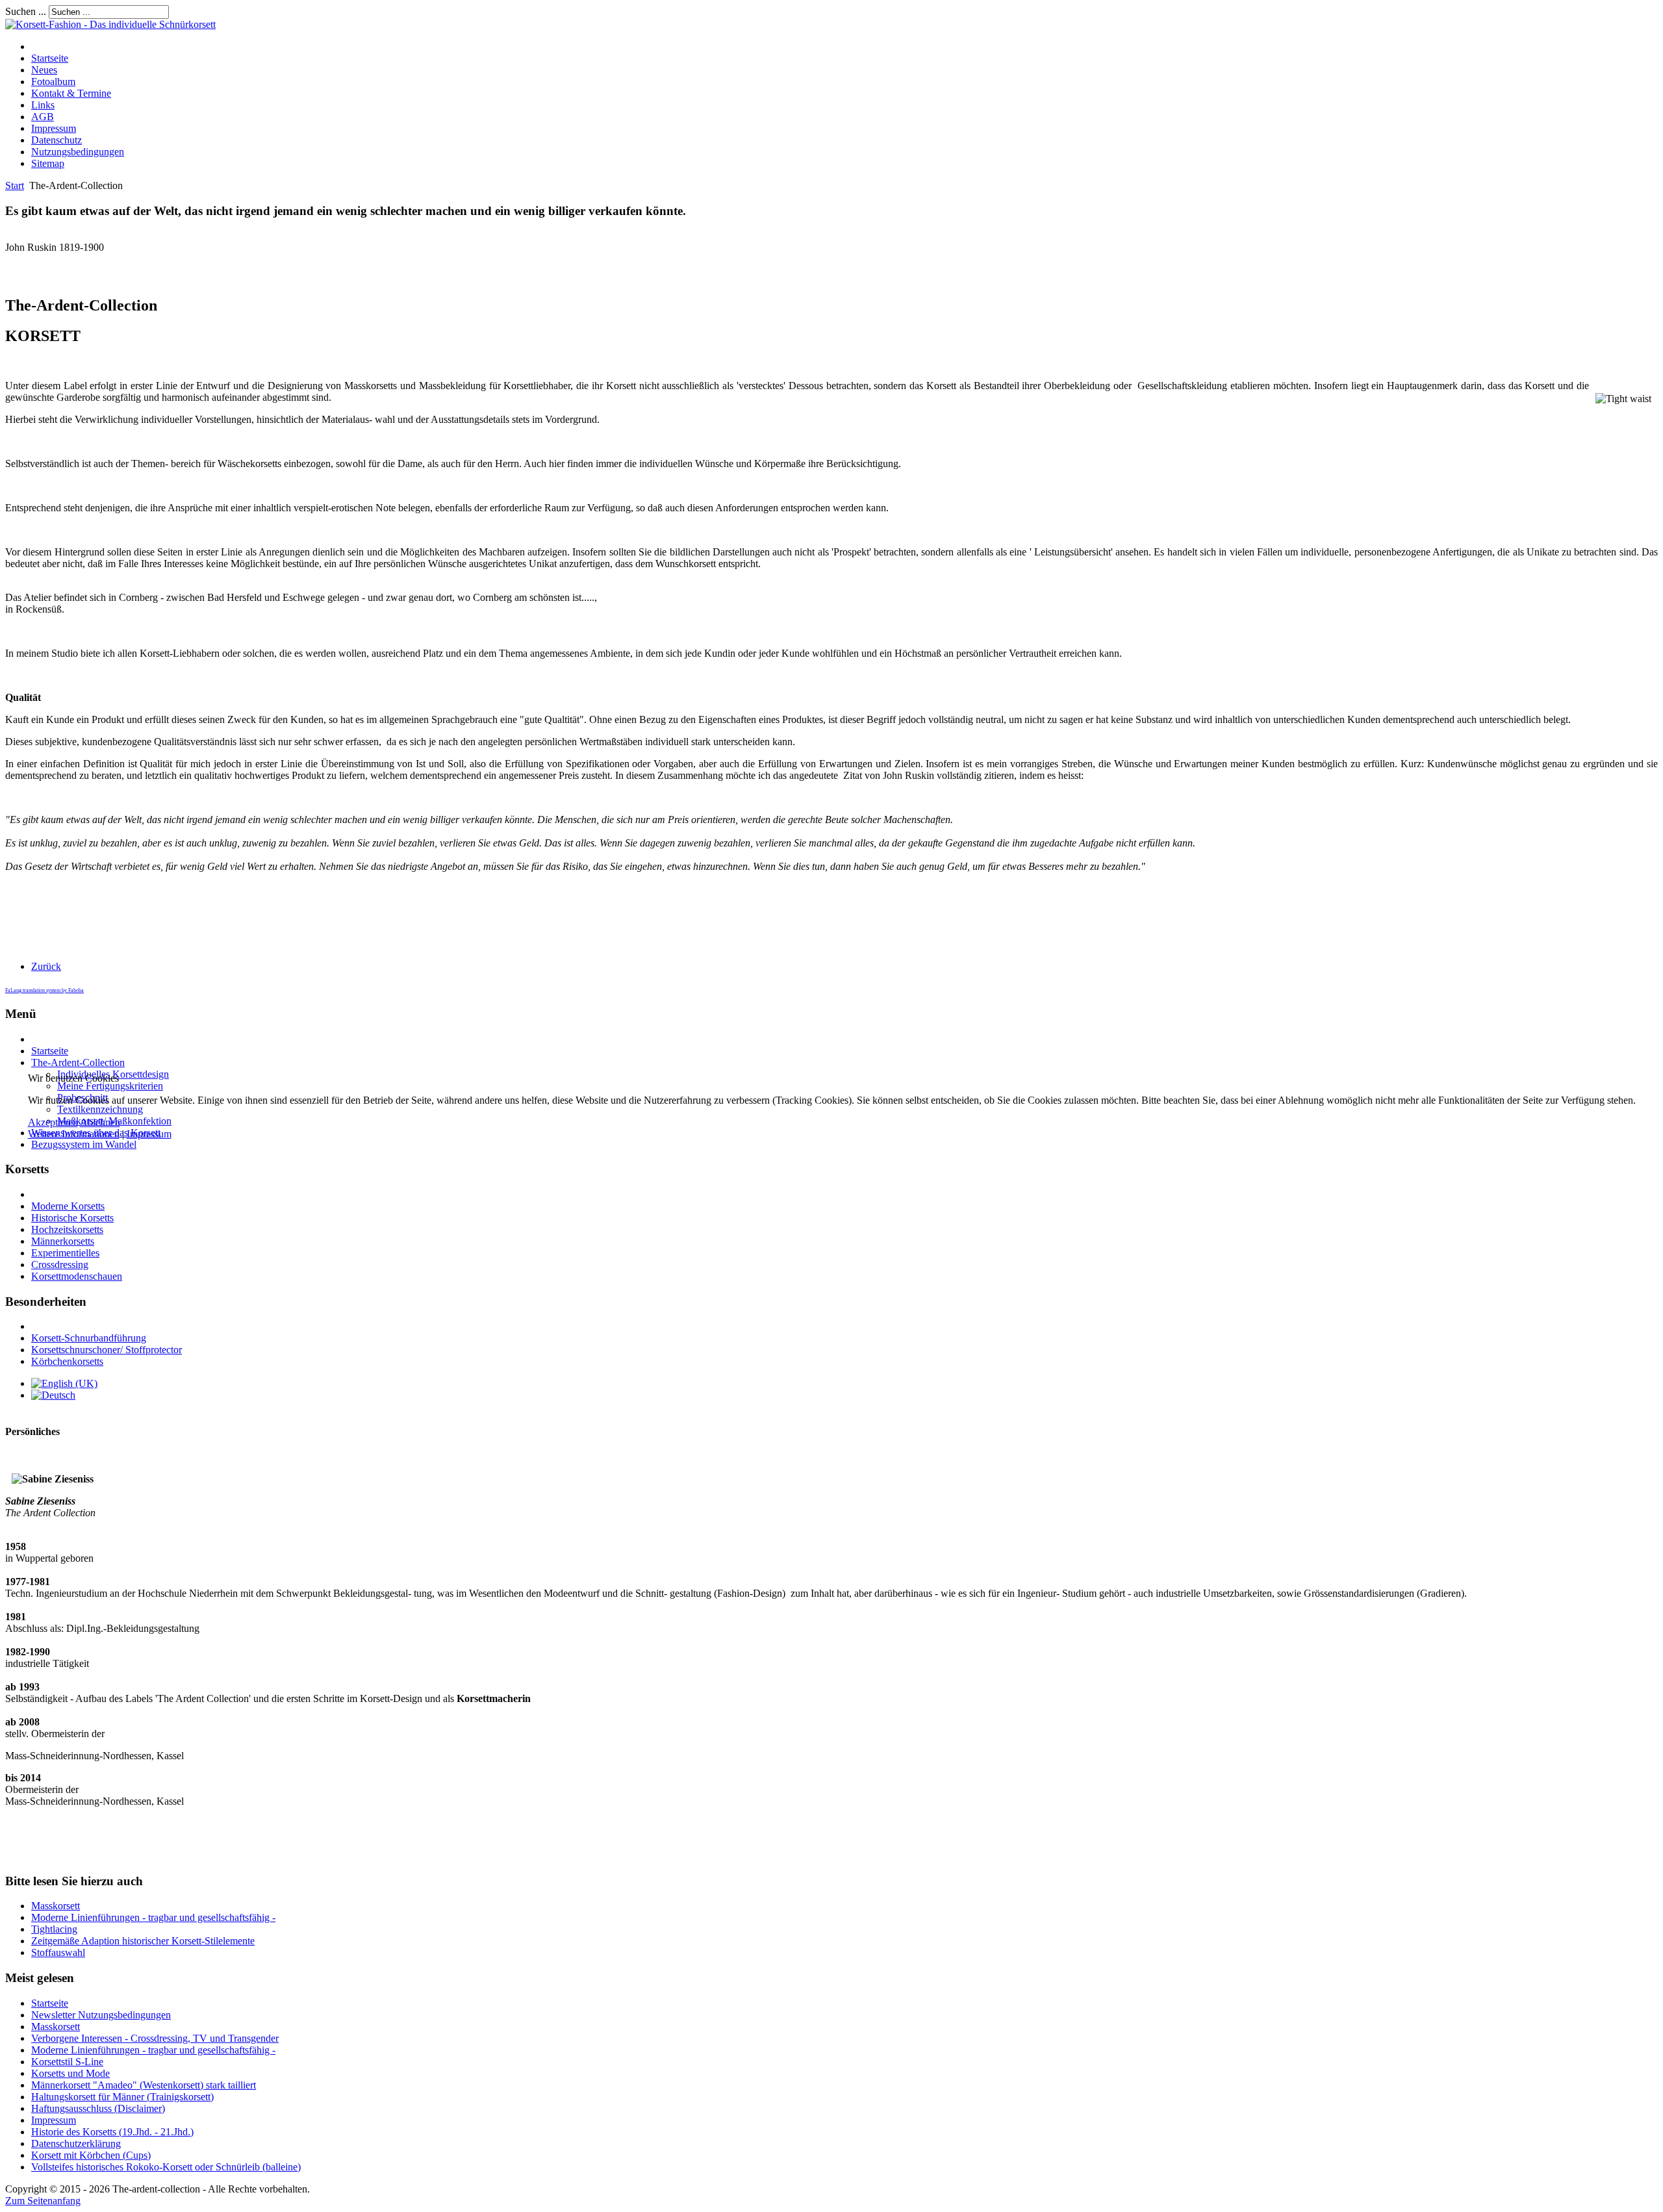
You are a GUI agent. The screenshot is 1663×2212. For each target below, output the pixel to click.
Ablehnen (100, 1122)
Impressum (149, 1134)
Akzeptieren (53, 1122)
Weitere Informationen (74, 1134)
